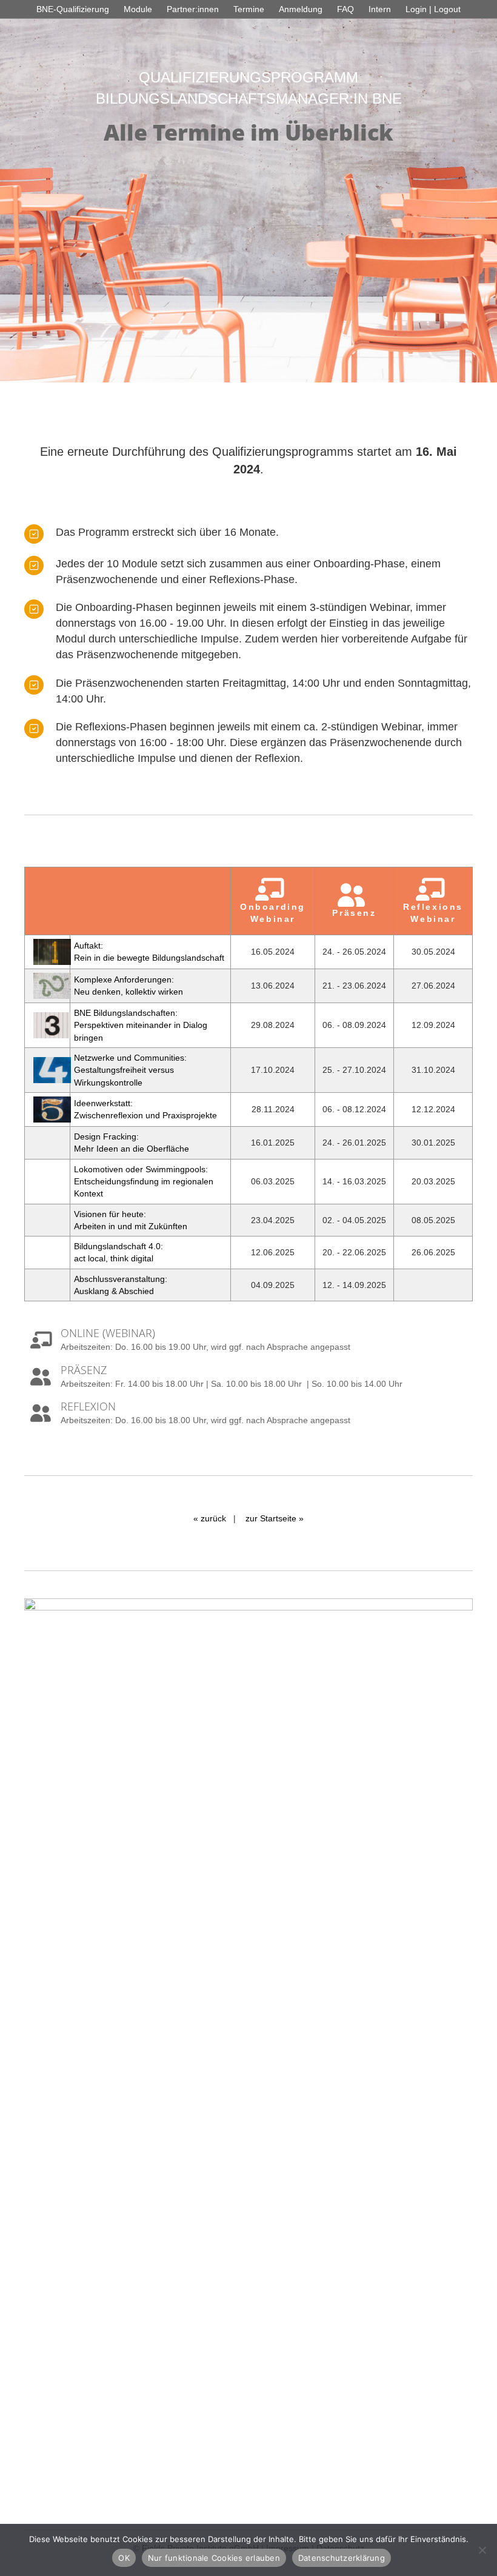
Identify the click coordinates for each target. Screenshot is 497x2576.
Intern (380, 9)
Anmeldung (301, 9)
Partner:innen (193, 9)
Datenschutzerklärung (342, 2558)
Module (138, 9)
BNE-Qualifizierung (73, 9)
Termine (249, 9)
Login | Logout (433, 9)
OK (124, 2558)
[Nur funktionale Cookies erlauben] (482, 2550)
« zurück (210, 1518)
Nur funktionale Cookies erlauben (214, 2558)
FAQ (345, 9)
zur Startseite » (275, 1518)
